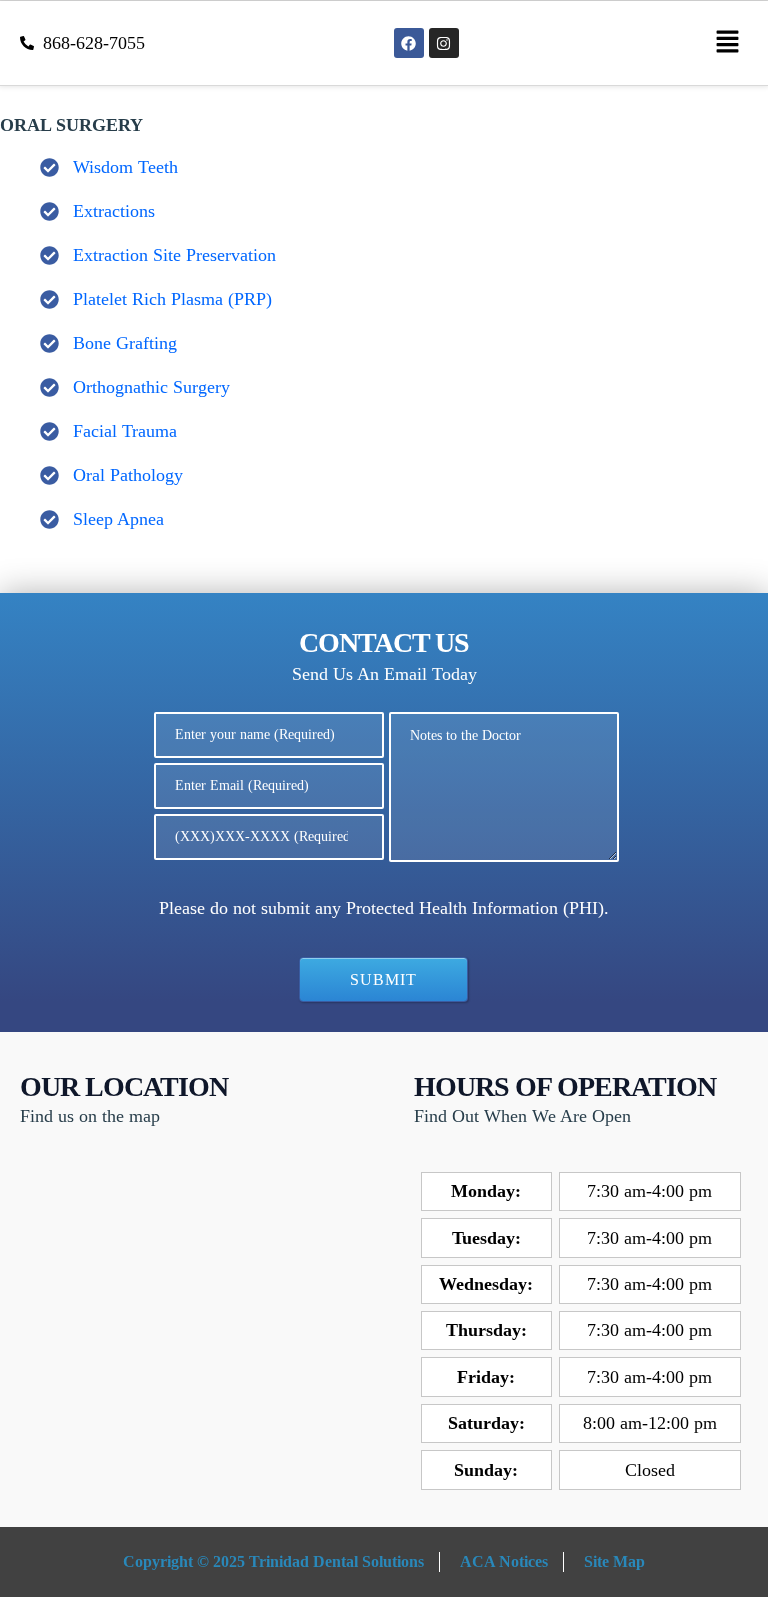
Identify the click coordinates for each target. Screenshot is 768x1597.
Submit (383, 979)
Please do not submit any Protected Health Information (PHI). (384, 908)
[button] (728, 43)
